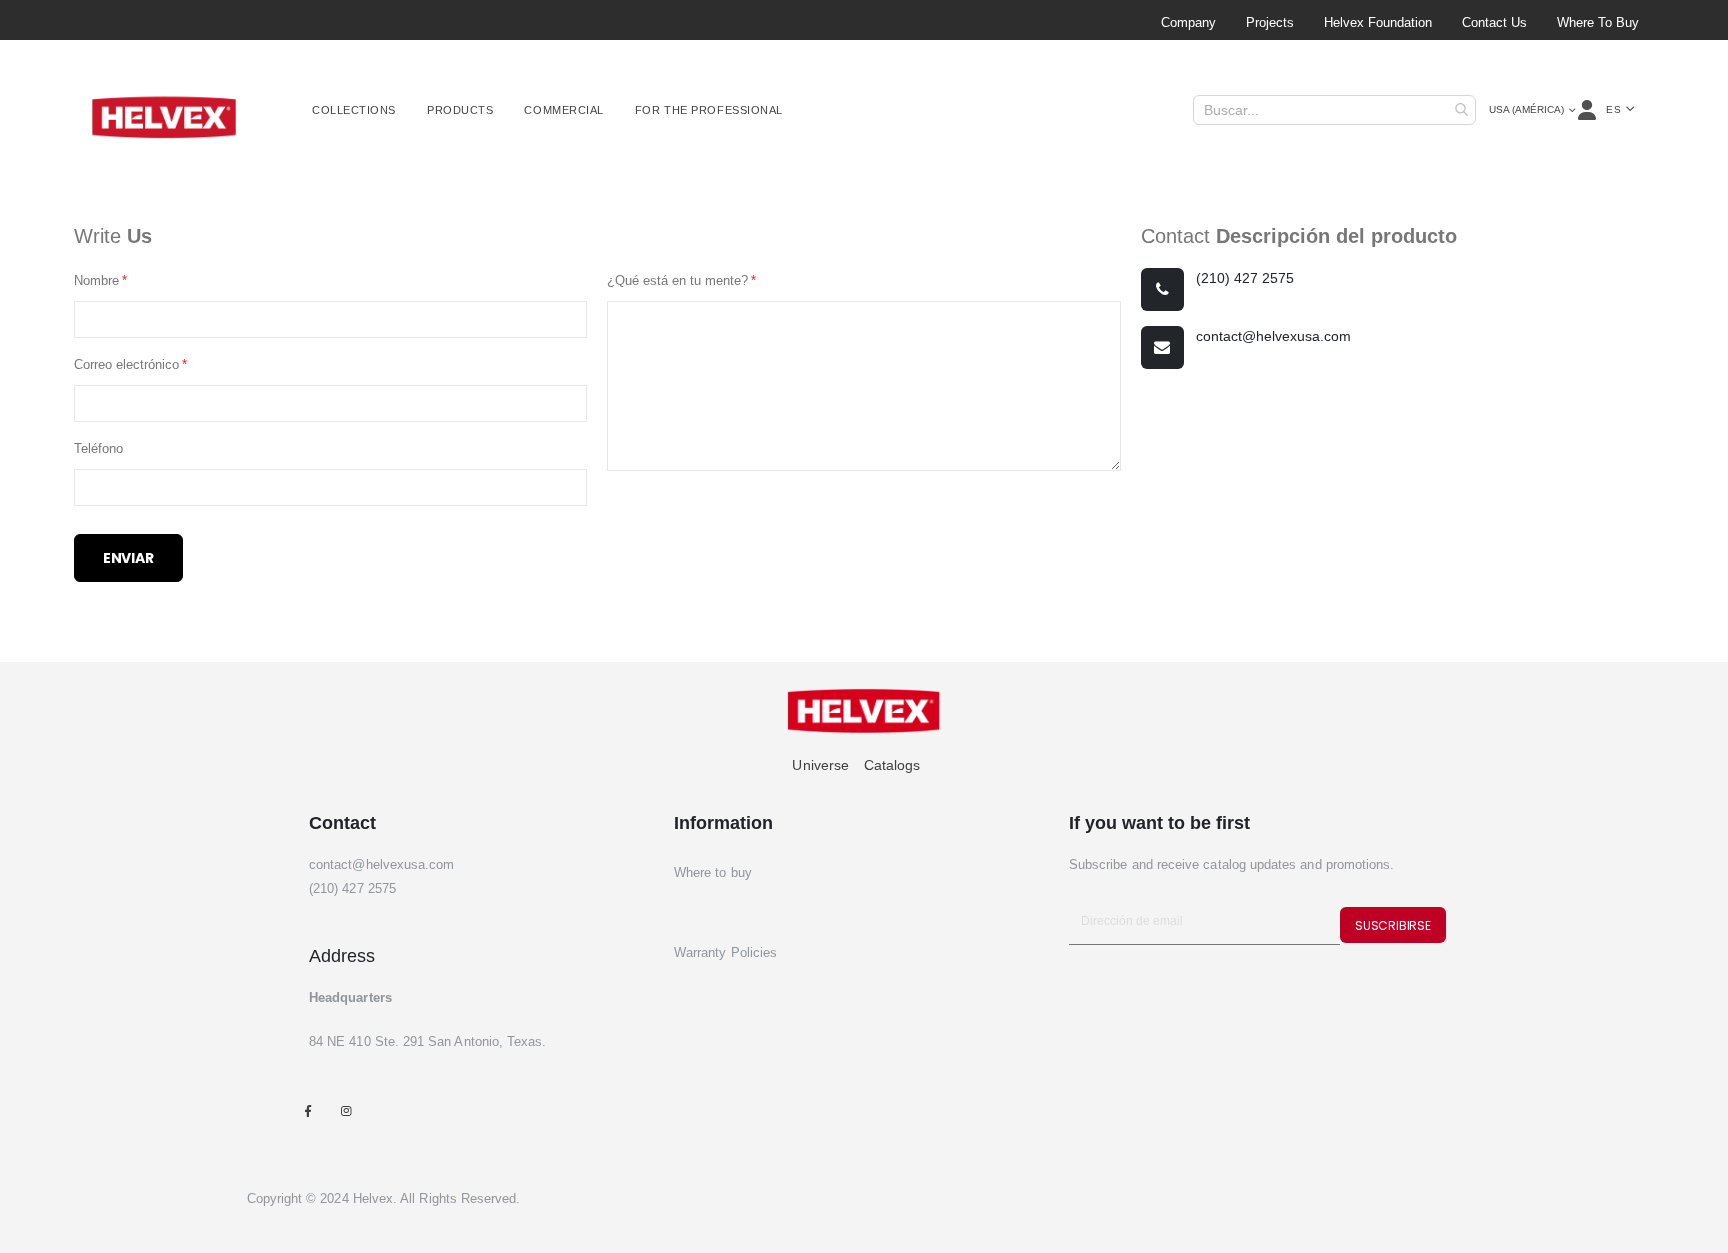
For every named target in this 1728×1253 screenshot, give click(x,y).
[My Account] (1588, 110)
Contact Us (1494, 22)
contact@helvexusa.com (1273, 336)
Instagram (345, 1111)
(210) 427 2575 (1245, 278)
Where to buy (1598, 22)
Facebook (307, 1111)
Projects (1270, 22)
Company (1188, 22)
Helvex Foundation (1378, 22)
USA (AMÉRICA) (1526, 109)
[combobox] (1334, 110)
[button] (1620, 110)
